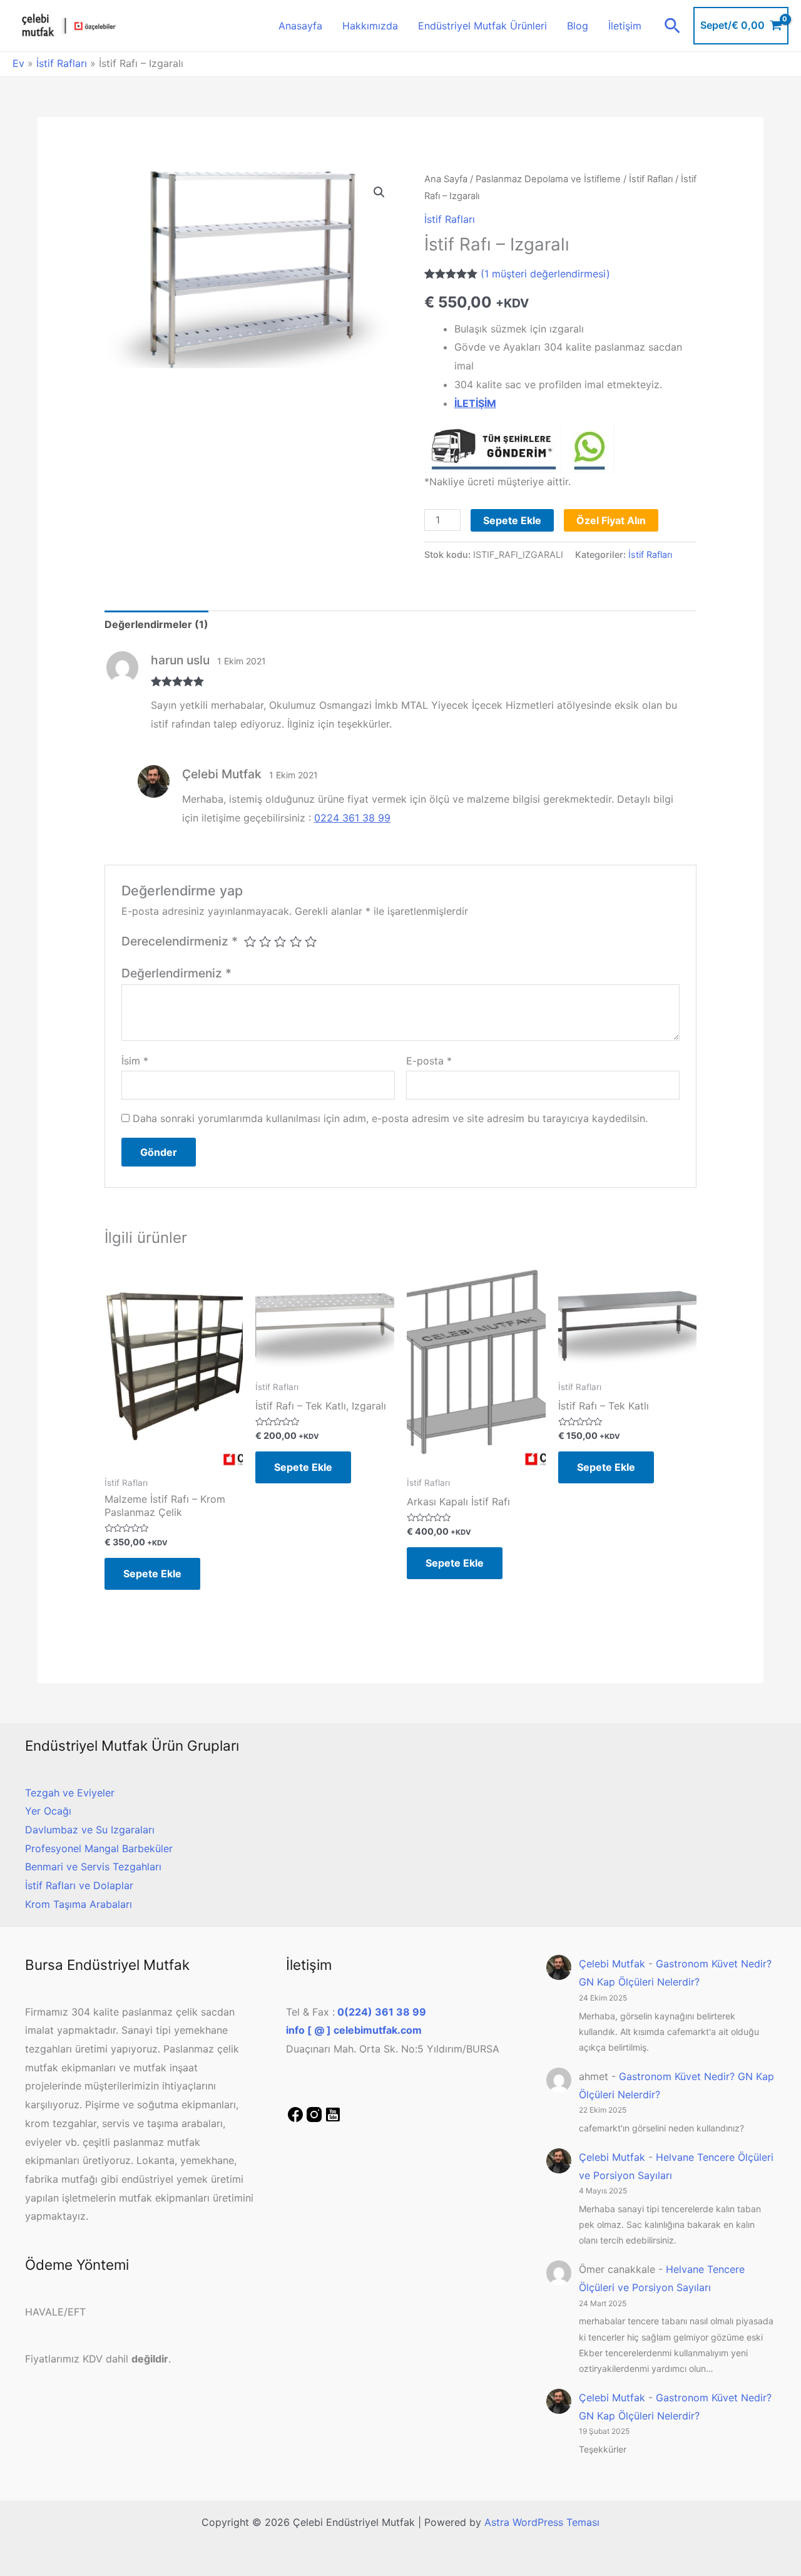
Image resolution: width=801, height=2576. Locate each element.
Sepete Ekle (512, 520)
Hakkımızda (370, 26)
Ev (18, 63)
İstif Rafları (62, 63)
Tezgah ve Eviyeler (70, 1793)
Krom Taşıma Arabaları (79, 1904)
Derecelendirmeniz (180, 941)
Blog (578, 26)
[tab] (156, 625)
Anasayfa (300, 26)
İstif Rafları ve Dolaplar (79, 1885)
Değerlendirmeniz (176, 973)
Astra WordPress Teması (542, 2522)
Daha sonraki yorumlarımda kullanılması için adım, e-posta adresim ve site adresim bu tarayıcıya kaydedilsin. (390, 1118)
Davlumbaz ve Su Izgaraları (90, 1830)
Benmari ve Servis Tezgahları (93, 1867)
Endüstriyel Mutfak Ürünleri (482, 26)
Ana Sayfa (446, 179)
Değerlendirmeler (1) (156, 624)
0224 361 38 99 (352, 818)
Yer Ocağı (48, 1811)
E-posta (429, 1061)
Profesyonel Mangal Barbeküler (99, 1848)
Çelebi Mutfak (612, 1964)
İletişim (625, 26)
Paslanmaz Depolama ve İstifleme (548, 179)
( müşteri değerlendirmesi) (545, 274)
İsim (135, 1061)
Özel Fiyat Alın (611, 520)
